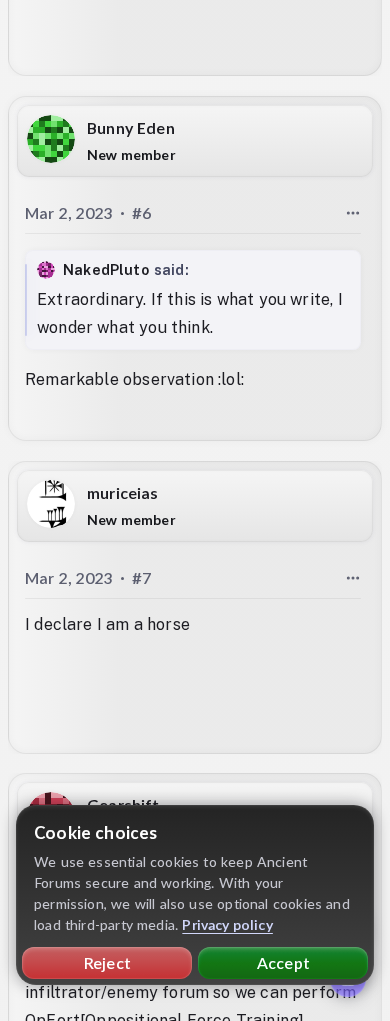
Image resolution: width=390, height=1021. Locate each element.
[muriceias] (51, 503)
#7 (141, 576)
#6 (141, 212)
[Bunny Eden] (51, 139)
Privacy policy (227, 924)
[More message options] (353, 213)
